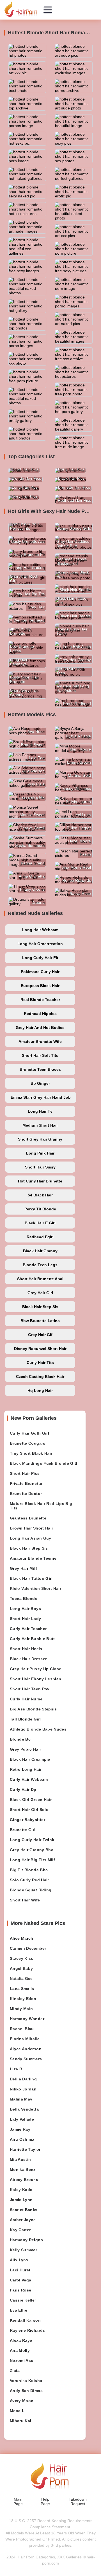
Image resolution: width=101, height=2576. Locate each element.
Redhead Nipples (40, 1014)
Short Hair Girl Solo (29, 1810)
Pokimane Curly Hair (40, 972)
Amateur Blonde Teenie (33, 1558)
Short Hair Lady (25, 1619)
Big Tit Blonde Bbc (29, 1870)
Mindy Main (21, 2009)
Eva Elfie (19, 2310)
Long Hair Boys (25, 1609)
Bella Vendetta (24, 2109)
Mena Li (18, 2411)
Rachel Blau (22, 2029)
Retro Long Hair (26, 1769)
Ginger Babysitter (27, 1820)
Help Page (45, 2501)
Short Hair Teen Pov (30, 1689)
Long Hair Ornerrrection (40, 944)
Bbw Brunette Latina (40, 1321)
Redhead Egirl (40, 1237)
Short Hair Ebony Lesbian (35, 1679)
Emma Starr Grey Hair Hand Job (41, 1097)
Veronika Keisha (26, 2381)
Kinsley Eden (23, 1999)
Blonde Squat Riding (31, 1890)
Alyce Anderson (26, 2049)
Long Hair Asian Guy (31, 1538)
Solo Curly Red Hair (29, 1880)
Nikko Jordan (23, 2089)
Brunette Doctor (26, 1493)
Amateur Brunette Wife (40, 1041)
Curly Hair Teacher (28, 1629)
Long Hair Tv (40, 1111)
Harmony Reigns (26, 2240)
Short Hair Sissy (40, 1167)
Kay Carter (20, 2230)
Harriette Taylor (25, 2149)
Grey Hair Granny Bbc (32, 1850)
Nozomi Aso (22, 2360)
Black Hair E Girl (40, 1223)
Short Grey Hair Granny (40, 1139)
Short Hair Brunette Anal (40, 1279)
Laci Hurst (20, 2270)
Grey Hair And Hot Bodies (40, 1027)
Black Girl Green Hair (31, 1800)
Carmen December (28, 1948)
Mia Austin (20, 2159)
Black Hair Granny (40, 1251)
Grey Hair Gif (40, 1335)
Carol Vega (21, 2280)
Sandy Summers (26, 2059)
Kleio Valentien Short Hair (35, 1588)
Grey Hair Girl (40, 1293)
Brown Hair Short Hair (31, 1528)
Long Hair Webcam (40, 930)
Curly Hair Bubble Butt (32, 1639)
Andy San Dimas (26, 2391)
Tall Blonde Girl (25, 1719)
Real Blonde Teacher (40, 1000)
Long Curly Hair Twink (32, 1840)
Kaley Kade (21, 2190)
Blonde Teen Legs (40, 1265)
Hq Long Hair (40, 1390)
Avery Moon (22, 2401)
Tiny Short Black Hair (31, 1453)
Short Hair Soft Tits (40, 1055)
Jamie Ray (20, 2129)
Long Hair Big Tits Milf (32, 1860)
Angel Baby (21, 1968)
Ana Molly (20, 2350)
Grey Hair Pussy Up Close (35, 1669)
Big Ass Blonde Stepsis (33, 1709)
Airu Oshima (22, 2139)
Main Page (18, 2501)
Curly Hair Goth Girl (29, 1433)
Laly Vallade (22, 2119)
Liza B (16, 2069)
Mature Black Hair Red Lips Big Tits (41, 1506)
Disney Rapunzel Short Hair (40, 1349)
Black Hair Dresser (28, 1659)
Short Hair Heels (26, 1649)
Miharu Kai (21, 2421)
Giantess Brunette (28, 1518)
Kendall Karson (25, 2320)
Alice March (22, 1938)
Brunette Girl (23, 1830)
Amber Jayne (23, 2220)
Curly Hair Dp (23, 1789)
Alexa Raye (21, 2340)
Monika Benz (23, 2169)
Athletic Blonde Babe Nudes (38, 1729)
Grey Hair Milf (23, 1568)
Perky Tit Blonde (40, 1209)
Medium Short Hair (40, 1125)
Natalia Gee (21, 1978)
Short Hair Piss (25, 1473)
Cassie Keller (23, 2300)
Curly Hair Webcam (29, 1779)
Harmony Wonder (27, 2019)
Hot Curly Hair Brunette (40, 1181)
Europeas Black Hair (40, 986)
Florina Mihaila (25, 2039)
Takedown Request (78, 2501)
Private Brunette (26, 1483)
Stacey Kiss (22, 1958)
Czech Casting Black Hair (40, 1377)
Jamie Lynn (21, 2200)
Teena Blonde (24, 1598)
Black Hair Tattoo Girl (31, 1578)
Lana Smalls (22, 1989)
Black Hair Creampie (30, 1759)
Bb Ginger (40, 1083)
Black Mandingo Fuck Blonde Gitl (44, 1463)
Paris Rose (21, 2290)
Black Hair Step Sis (40, 1307)
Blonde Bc (20, 1739)
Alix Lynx (19, 2260)
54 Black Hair (40, 1195)
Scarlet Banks (24, 2210)
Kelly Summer (23, 2250)
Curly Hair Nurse (26, 1699)
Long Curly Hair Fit (40, 958)
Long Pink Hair (40, 1153)
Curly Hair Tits (40, 1363)
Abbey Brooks (24, 2180)
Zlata (15, 2371)
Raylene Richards (27, 2330)
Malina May (21, 2099)
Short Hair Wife (25, 1900)
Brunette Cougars (28, 1443)
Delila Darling (23, 2079)
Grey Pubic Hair (25, 1749)
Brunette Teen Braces (40, 1069)
